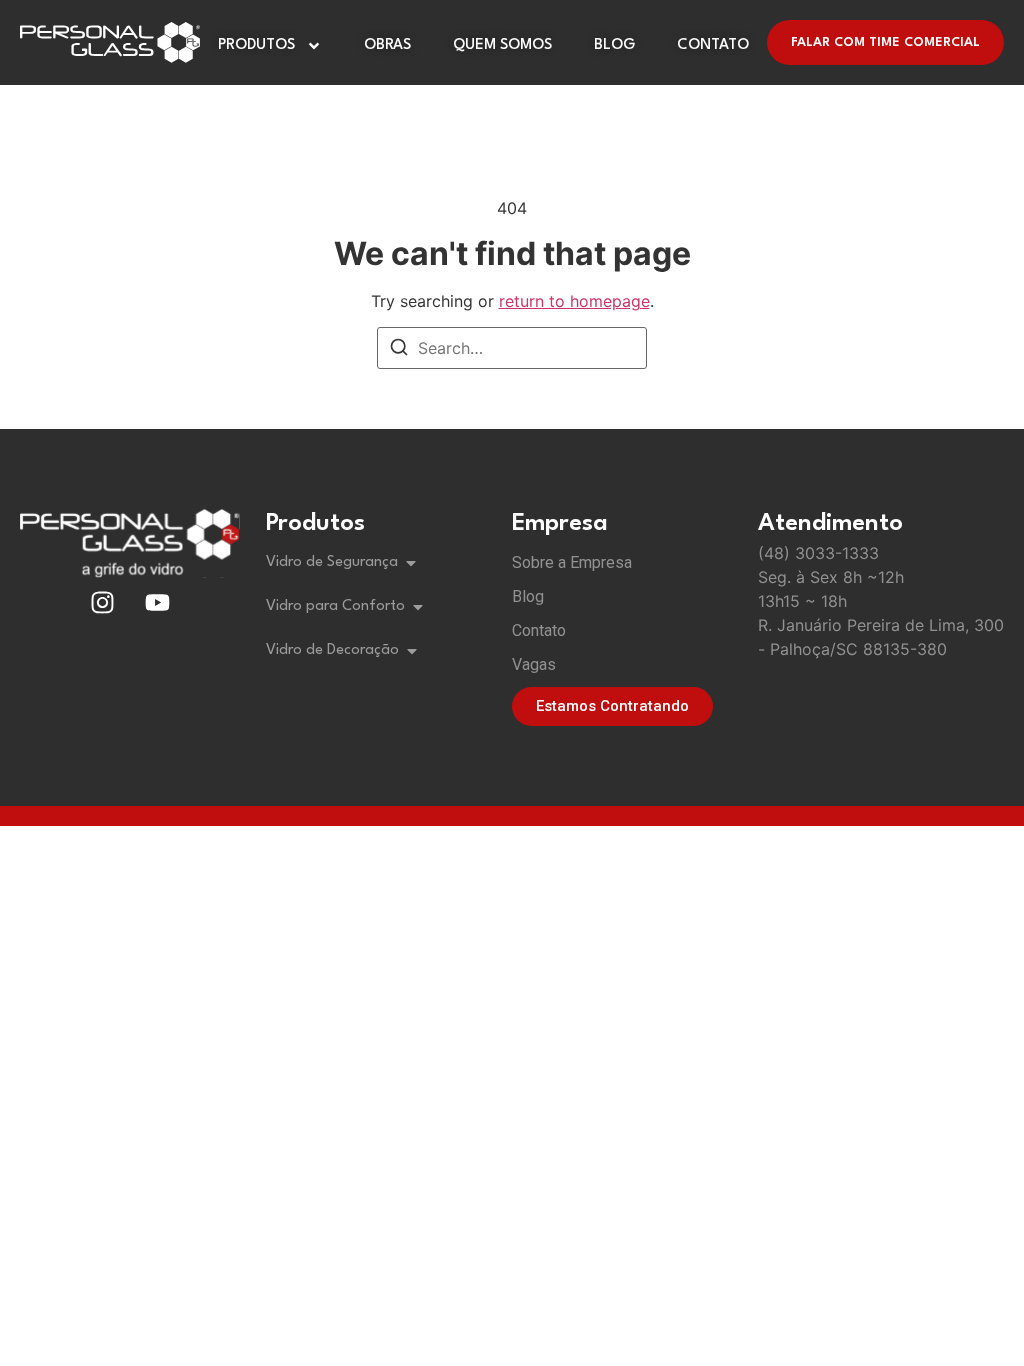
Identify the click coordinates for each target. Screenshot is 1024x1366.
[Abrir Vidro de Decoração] (412, 651)
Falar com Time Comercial (885, 42)
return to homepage (574, 301)
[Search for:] (512, 348)
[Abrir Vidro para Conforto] (418, 607)
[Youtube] (158, 603)
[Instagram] (103, 603)
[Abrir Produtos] (314, 46)
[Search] (399, 350)
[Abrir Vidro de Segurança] (411, 563)
